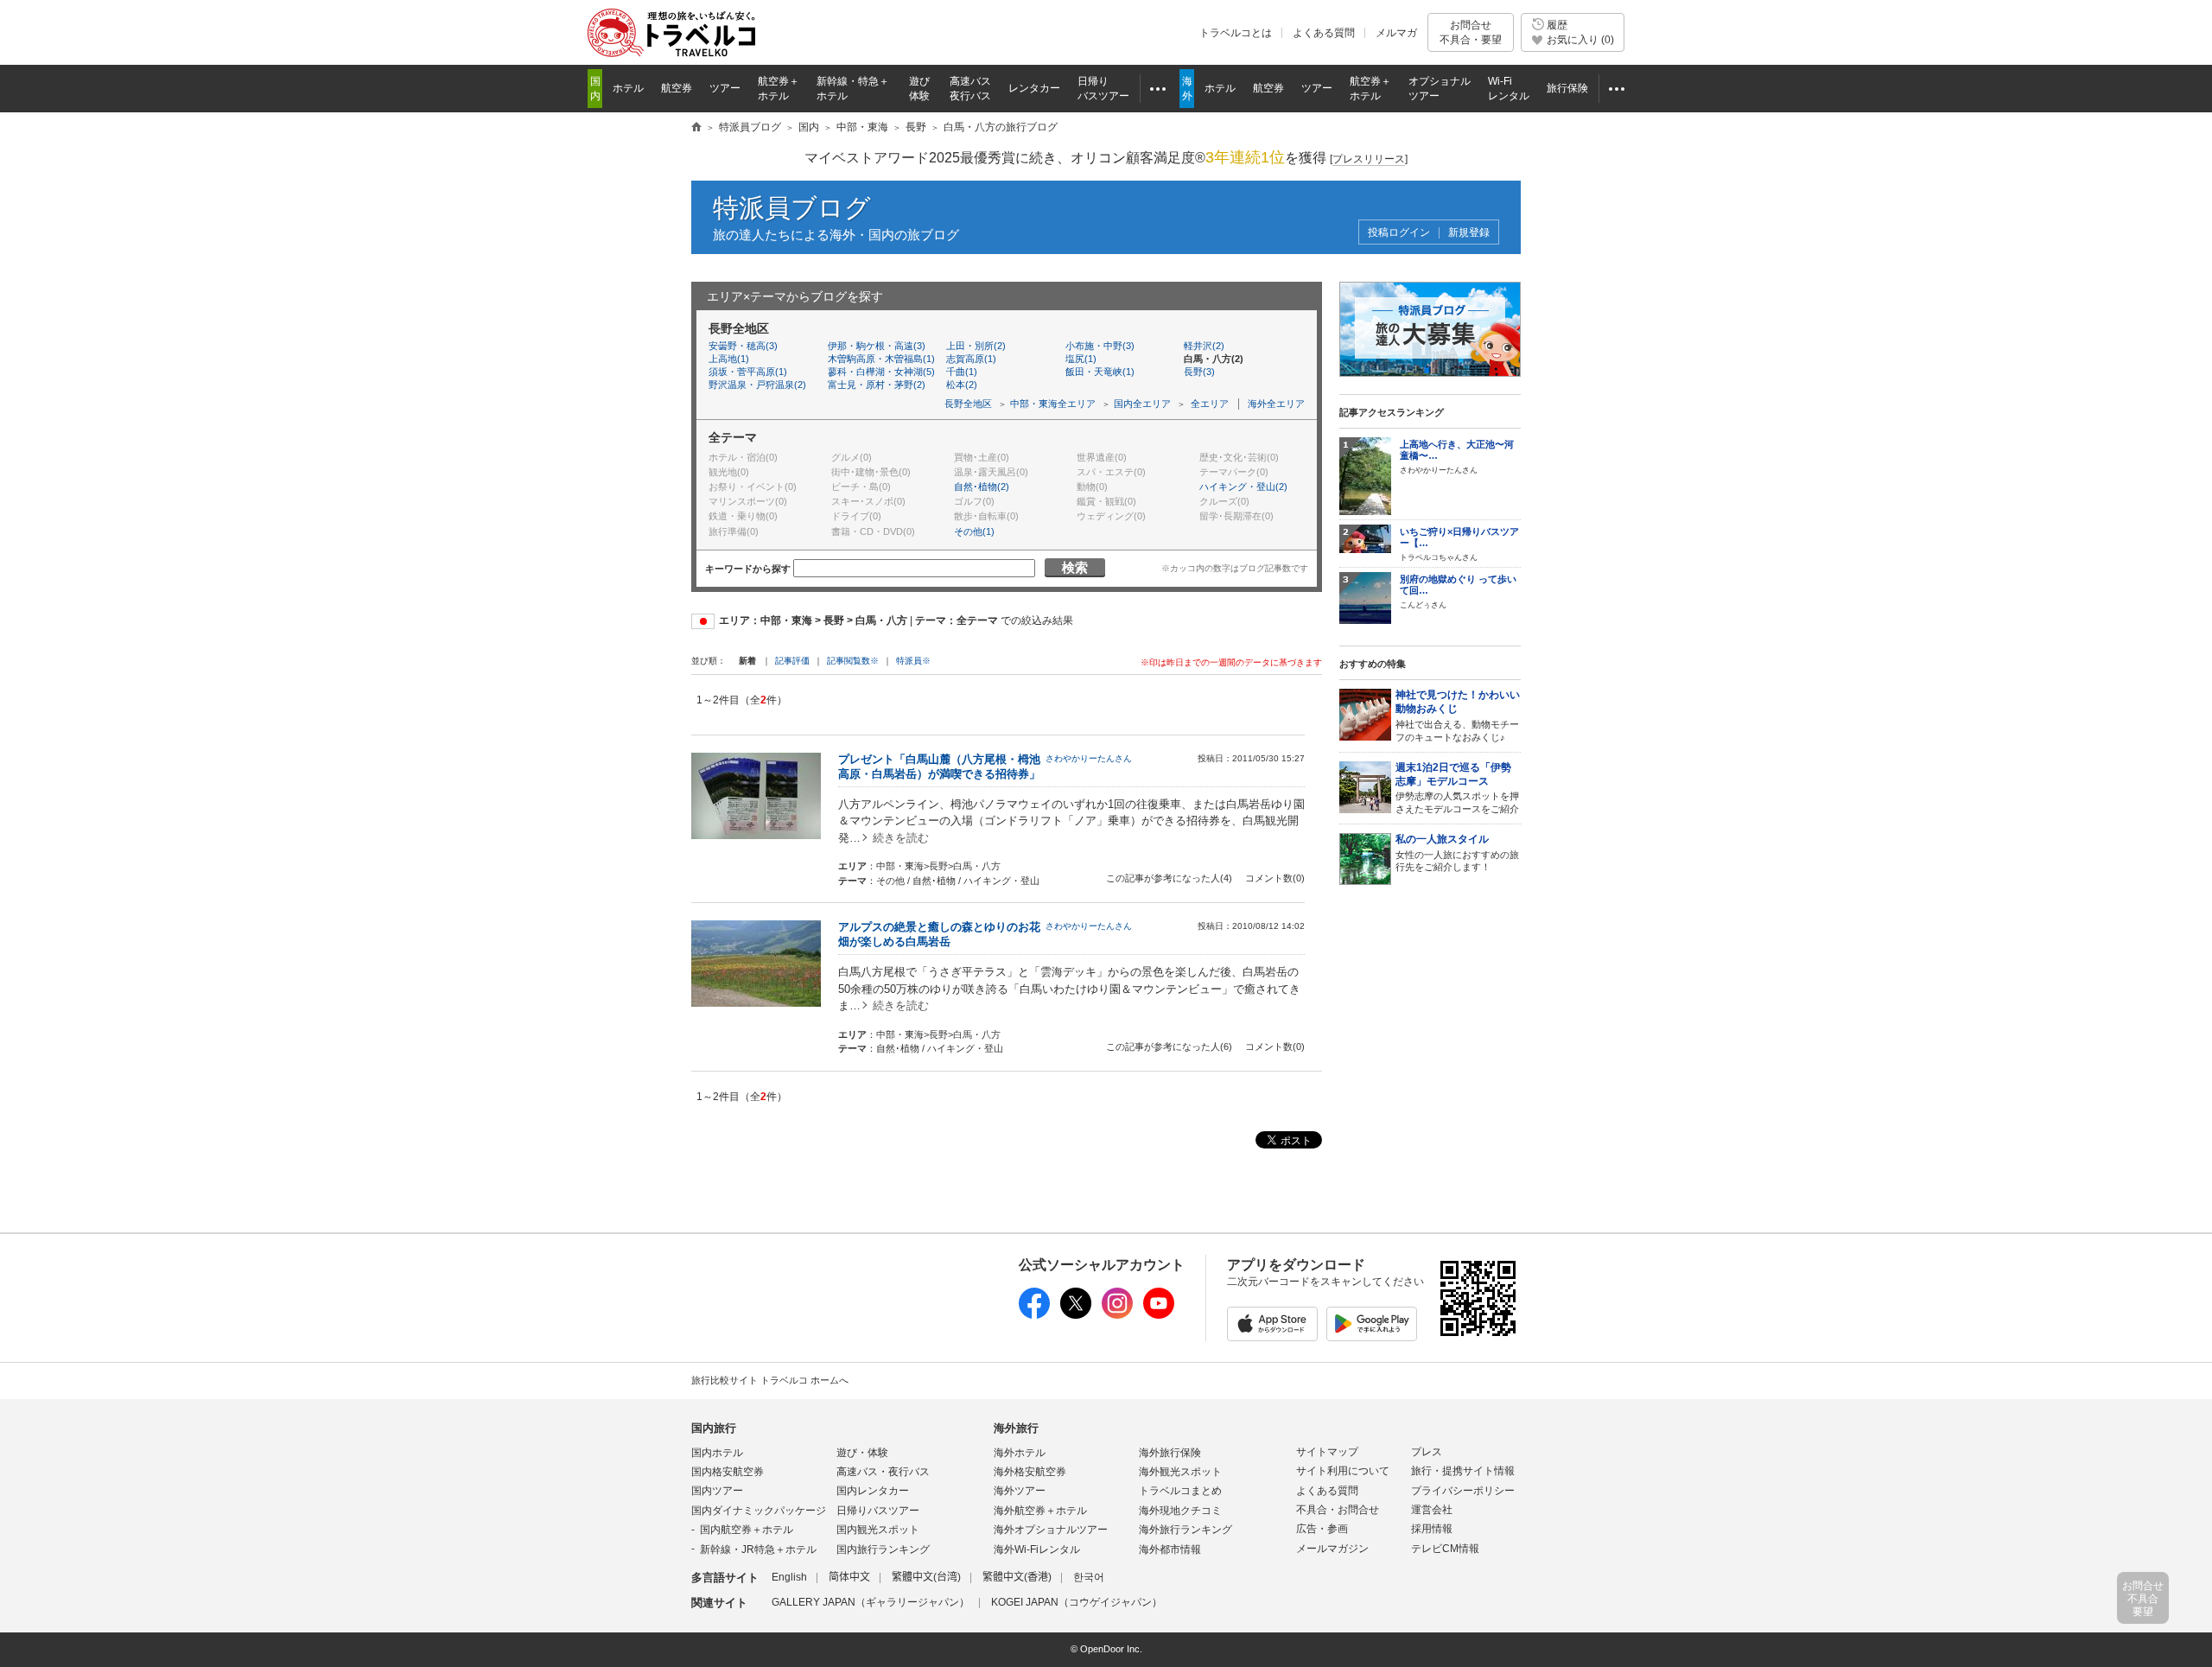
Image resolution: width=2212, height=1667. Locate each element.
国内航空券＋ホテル (747, 1530)
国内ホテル (717, 1453)
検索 (1075, 567)
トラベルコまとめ (1180, 1491)
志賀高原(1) (971, 359)
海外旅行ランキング (1185, 1530)
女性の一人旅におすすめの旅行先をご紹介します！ (1457, 853)
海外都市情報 (1170, 1549)
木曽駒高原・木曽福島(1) (881, 359)
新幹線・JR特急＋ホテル (758, 1549)
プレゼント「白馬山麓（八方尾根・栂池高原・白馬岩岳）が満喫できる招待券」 (939, 767)
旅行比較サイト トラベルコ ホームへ (770, 1380)
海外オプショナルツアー (1051, 1530)
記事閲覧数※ (853, 661)
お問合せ (1471, 32)
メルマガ (1396, 33)
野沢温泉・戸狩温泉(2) (757, 385)
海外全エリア (1276, 404)
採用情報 (1432, 1529)
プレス (1427, 1452)
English (789, 1577)
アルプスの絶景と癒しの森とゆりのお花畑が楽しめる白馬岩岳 (939, 934)
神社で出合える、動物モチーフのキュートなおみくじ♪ (1458, 716)
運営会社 (1432, 1510)
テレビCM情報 (1445, 1549)
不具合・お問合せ (1338, 1510)
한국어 (1089, 1577)
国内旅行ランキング (883, 1549)
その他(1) (974, 531)
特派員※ (913, 661)
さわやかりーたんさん (1089, 758)
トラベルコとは (1236, 33)
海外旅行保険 (1170, 1453)
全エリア (1210, 404)
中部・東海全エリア (1053, 404)
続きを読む (901, 838)
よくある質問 (1324, 33)
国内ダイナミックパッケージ (759, 1511)
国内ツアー (717, 1491)
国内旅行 (714, 1428)
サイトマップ (1327, 1452)
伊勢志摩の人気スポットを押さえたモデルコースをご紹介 (1457, 788)
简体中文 (849, 1577)
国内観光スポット (878, 1530)
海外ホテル (1020, 1453)
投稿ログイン (1399, 233)
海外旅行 (1016, 1428)
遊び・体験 (862, 1453)
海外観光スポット (1180, 1472)
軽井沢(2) (1204, 346)
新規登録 (1469, 233)
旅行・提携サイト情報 (1463, 1471)
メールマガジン (1332, 1549)
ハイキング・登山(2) (1243, 487)
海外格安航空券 (1030, 1472)
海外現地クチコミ (1180, 1511)
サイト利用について (1343, 1471)
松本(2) (962, 385)
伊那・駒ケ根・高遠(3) (877, 346)
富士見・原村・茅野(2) (877, 385)
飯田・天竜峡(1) (1100, 372)
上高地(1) (729, 359)
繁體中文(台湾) (926, 1577)
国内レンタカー (873, 1491)
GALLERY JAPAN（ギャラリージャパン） (871, 1602)
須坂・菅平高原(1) (748, 372)
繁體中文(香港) (1017, 1577)
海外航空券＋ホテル (1040, 1511)
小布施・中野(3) (1100, 346)
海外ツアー (1020, 1491)
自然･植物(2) (982, 487)
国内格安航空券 (728, 1472)
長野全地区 (968, 404)
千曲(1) (962, 372)
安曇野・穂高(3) (743, 346)
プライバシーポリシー (1463, 1491)
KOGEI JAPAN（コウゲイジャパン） (1077, 1602)
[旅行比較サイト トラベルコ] (696, 128)
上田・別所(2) (976, 346)
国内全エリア (1142, 404)
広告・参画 (1322, 1529)
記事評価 (792, 661)
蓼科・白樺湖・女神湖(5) (881, 372)
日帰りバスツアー (878, 1511)
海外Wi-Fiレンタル (1037, 1549)
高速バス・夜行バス (883, 1472)
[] (1369, 159)
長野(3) (1199, 372)
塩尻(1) (1081, 359)
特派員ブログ (792, 208)
